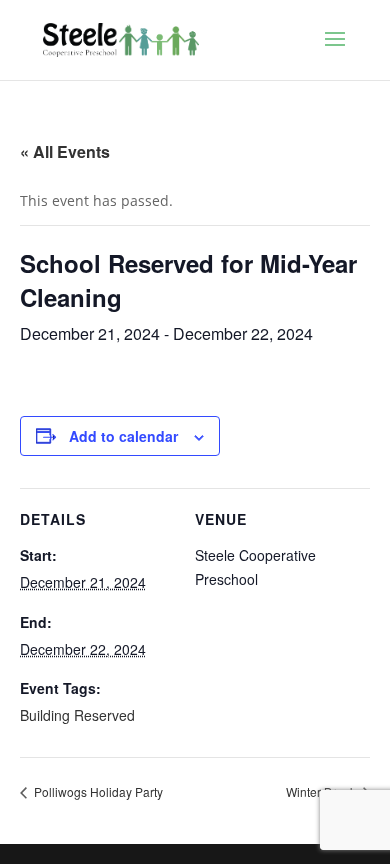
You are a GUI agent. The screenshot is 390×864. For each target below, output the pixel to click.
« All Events (65, 151)
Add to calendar (123, 436)
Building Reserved (77, 715)
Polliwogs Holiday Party (97, 791)
